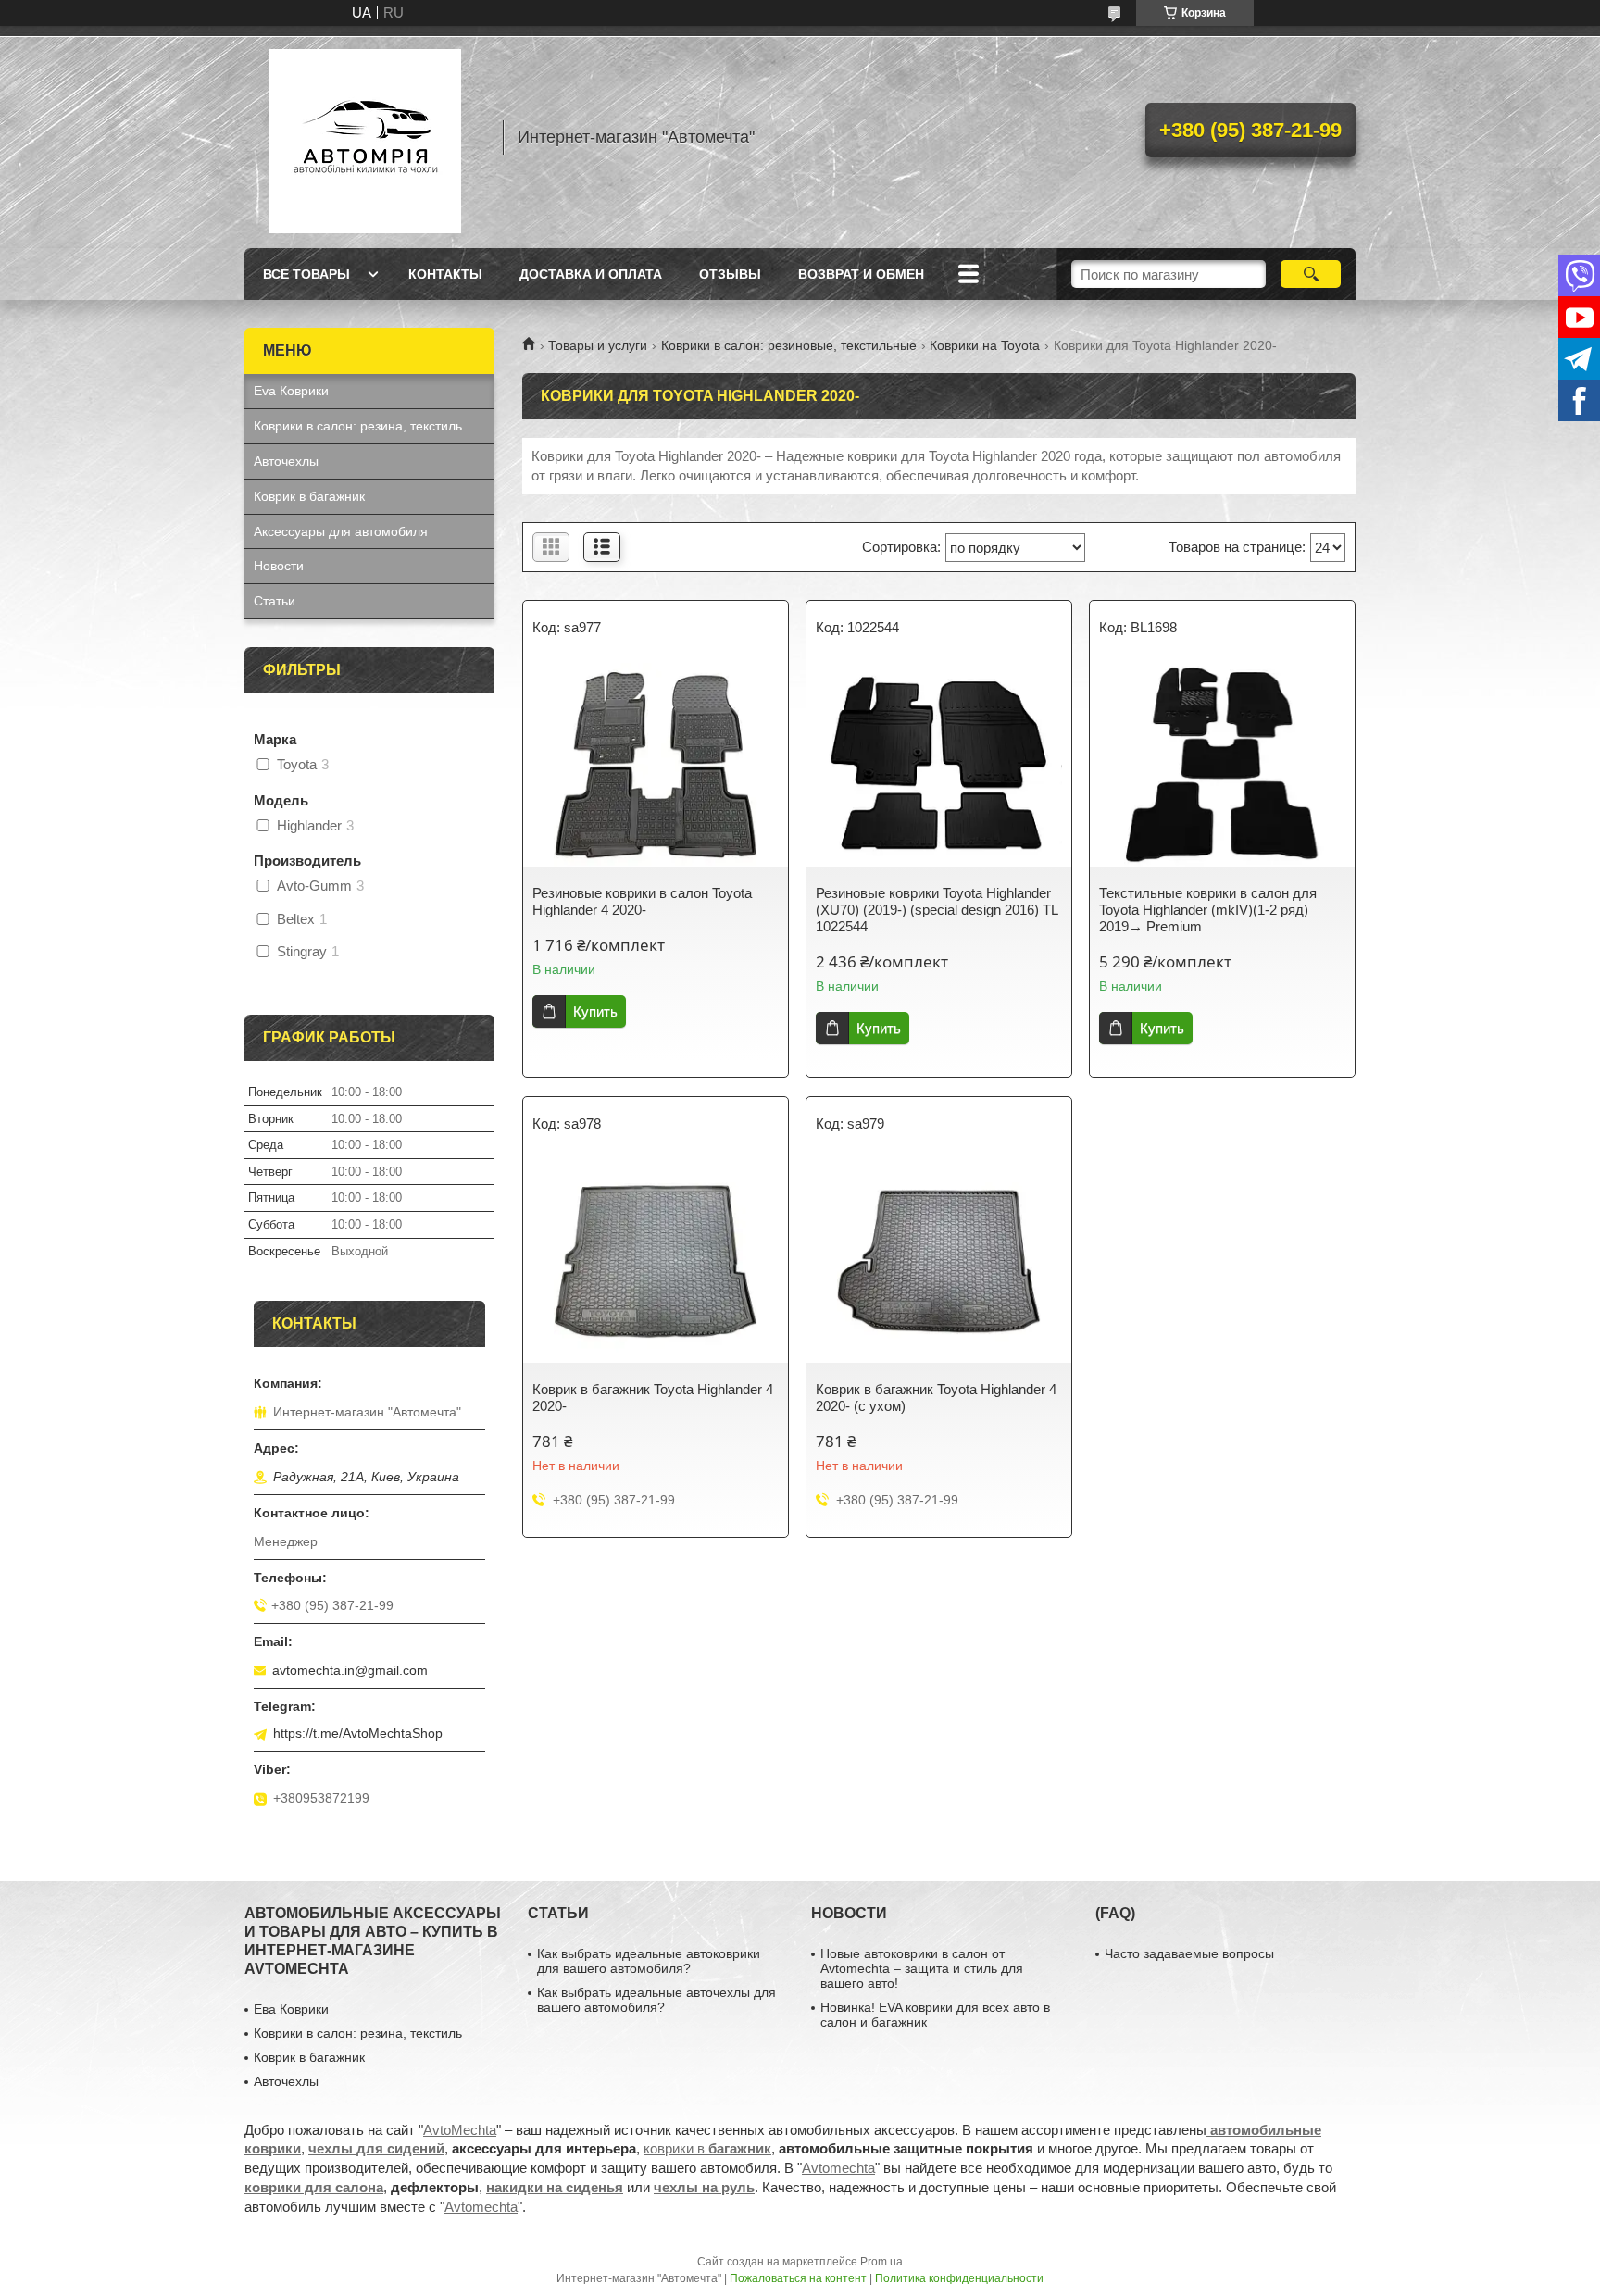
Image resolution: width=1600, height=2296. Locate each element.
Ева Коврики (291, 2009)
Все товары (306, 274)
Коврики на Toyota (985, 345)
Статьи (275, 601)
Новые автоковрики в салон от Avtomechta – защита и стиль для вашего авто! (922, 1968)
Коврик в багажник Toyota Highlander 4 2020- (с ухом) (936, 1398)
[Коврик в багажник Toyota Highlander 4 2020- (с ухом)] (939, 1261)
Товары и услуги (598, 345)
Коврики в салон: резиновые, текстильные (789, 345)
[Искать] (1311, 274)
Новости (279, 566)
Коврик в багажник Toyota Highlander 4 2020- (653, 1398)
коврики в (707, 2148)
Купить (595, 1011)
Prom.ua (881, 2262)
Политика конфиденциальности (959, 2278)
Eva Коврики (291, 391)
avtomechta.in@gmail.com (350, 1670)
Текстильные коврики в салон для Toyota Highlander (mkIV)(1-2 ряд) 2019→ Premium (1208, 910)
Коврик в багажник (309, 496)
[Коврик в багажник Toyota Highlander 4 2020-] (656, 1261)
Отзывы (730, 274)
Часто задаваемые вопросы (1189, 1953)
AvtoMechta (460, 2130)
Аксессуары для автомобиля (341, 531)
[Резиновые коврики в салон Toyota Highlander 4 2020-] (656, 765)
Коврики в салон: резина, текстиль (358, 426)
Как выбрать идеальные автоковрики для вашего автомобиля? (649, 1961)
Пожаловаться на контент (798, 2278)
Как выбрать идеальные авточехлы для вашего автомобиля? (656, 2000)
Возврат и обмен (861, 274)
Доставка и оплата (591, 274)
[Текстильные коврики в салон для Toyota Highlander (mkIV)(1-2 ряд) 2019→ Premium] (1222, 765)
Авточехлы (286, 461)
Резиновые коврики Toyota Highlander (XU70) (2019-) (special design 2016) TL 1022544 (937, 910)
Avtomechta (838, 2168)
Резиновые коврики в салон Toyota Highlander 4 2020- (642, 901)
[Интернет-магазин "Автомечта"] (365, 137)
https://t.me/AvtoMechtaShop (358, 1733)
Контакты (445, 274)
